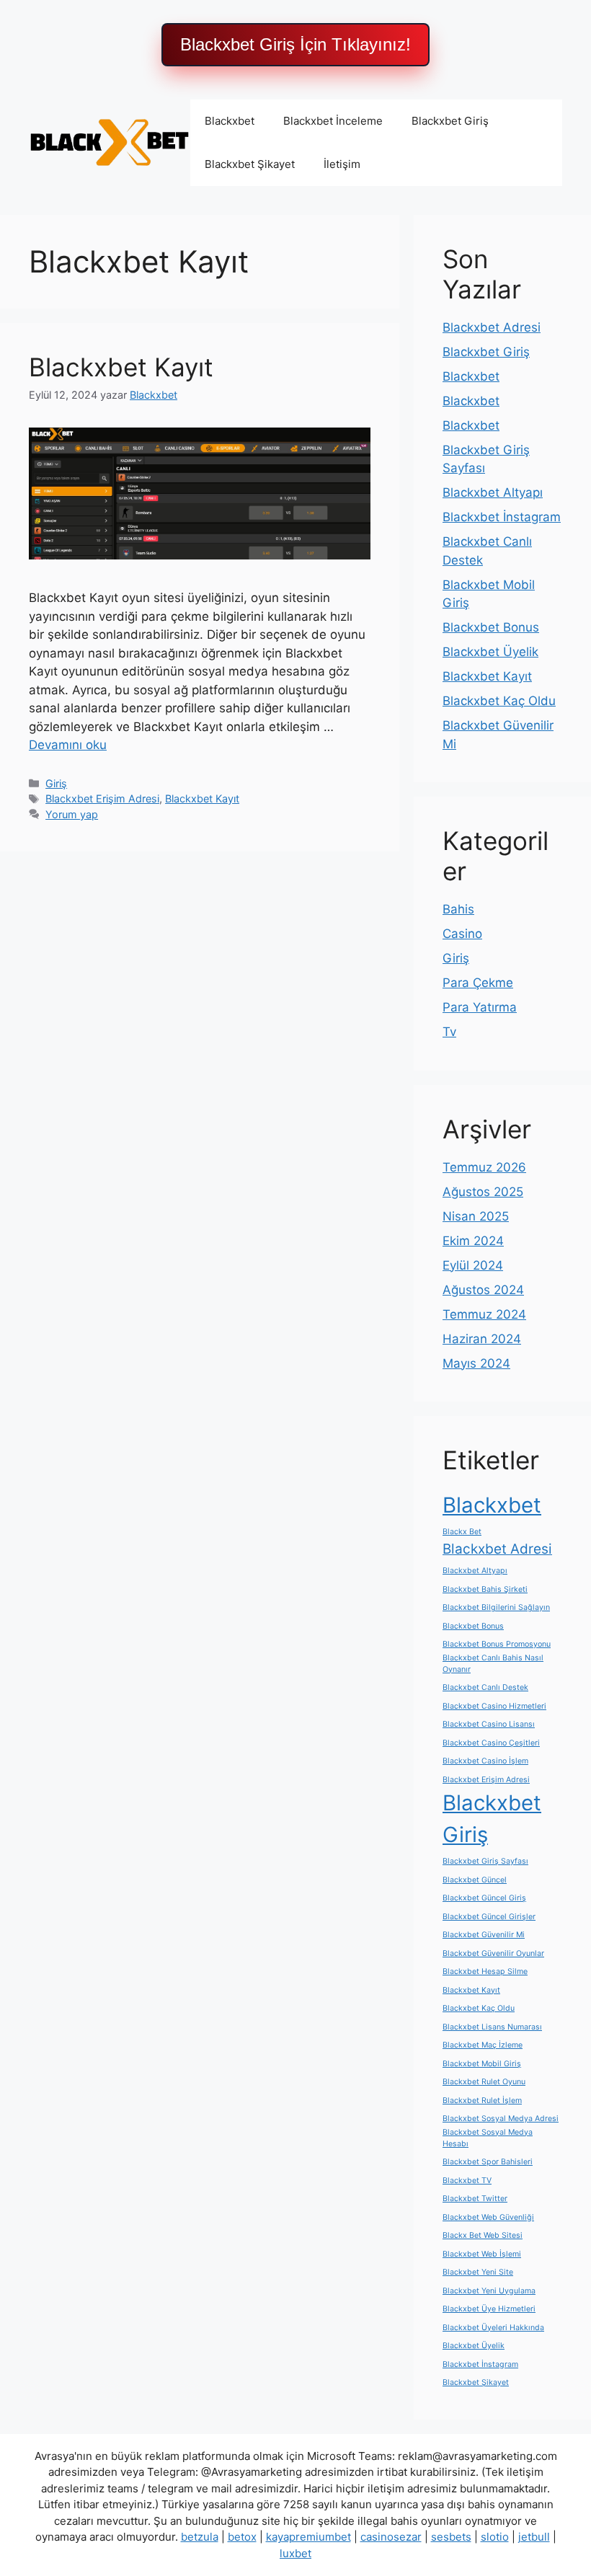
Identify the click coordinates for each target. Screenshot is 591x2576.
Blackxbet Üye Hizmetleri (489, 2309)
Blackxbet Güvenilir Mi (484, 1935)
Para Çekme (478, 983)
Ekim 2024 (473, 1241)
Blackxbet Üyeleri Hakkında (493, 2328)
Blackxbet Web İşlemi (482, 2254)
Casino (462, 934)
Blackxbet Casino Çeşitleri (491, 1743)
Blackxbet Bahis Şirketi (485, 1589)
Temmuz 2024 (484, 1314)
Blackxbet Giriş (450, 121)
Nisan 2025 (476, 1216)
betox (242, 2537)
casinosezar (391, 2537)
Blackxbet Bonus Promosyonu (497, 1644)
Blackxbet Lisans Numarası (492, 2027)
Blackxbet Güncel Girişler (489, 1917)
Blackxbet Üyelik (490, 652)
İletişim (342, 164)
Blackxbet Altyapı (493, 492)
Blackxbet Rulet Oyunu (484, 2082)
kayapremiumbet (308, 2537)
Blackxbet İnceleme (333, 121)
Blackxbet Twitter (475, 2199)
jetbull (534, 2537)
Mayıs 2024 (476, 1363)
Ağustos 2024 (483, 1290)
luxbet (295, 2553)
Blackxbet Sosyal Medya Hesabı (488, 2138)
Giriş (56, 783)
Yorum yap (72, 814)
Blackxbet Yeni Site (478, 2272)
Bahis (458, 909)
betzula (200, 2537)
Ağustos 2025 (483, 1192)
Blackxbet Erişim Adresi (102, 798)
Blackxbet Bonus (491, 627)
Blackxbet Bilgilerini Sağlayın (496, 1607)
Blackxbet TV (467, 2181)
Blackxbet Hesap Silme (485, 1971)
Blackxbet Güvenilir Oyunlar (493, 1953)
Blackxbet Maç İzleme (483, 2045)
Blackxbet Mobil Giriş (482, 2064)
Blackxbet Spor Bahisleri (488, 2162)
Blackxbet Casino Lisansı (489, 1724)
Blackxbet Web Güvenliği (488, 2217)
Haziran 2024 (482, 1339)
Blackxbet (230, 121)
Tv (449, 1032)
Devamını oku (68, 745)
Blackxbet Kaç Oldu (499, 701)
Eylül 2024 (473, 1265)
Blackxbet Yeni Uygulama (489, 2291)
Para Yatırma (480, 1007)
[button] (295, 45)
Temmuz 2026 (484, 1167)
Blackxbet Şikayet (250, 164)
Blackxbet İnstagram (502, 517)
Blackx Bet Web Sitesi (483, 2235)
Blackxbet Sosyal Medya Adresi (501, 2119)
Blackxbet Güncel (475, 1880)
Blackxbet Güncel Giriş (484, 1898)
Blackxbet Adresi (492, 327)
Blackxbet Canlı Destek (485, 1687)
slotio (495, 2537)
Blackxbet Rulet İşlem (482, 2101)
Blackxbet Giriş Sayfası (485, 1861)
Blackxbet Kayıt (121, 367)
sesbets (451, 2537)
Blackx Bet (462, 1532)
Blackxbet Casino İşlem (485, 1761)
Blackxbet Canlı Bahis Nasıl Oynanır (493, 1664)
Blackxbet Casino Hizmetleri (494, 1706)
